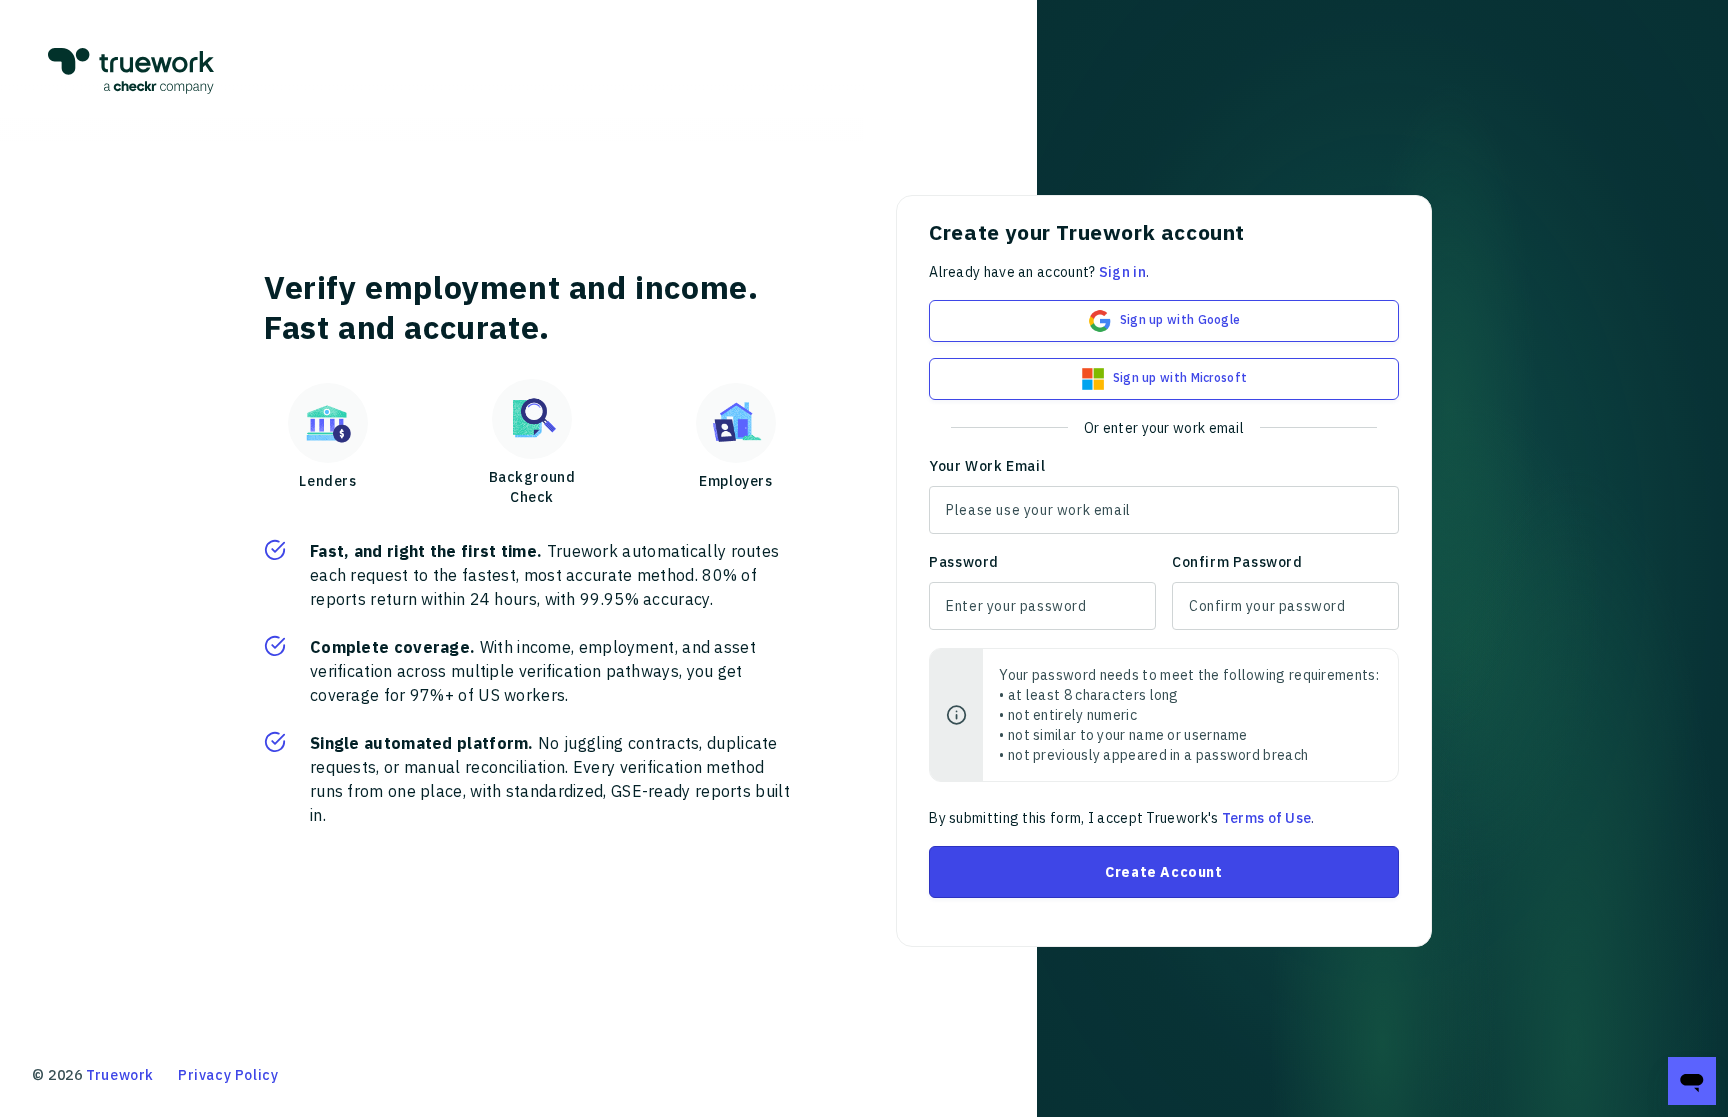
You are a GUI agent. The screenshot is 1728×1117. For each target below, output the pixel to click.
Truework (120, 1075)
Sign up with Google (1180, 319)
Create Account (1163, 872)
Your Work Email (987, 466)
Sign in (1122, 272)
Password (964, 562)
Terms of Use (1267, 818)
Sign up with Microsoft (1180, 377)
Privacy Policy (228, 1075)
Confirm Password (1237, 562)
